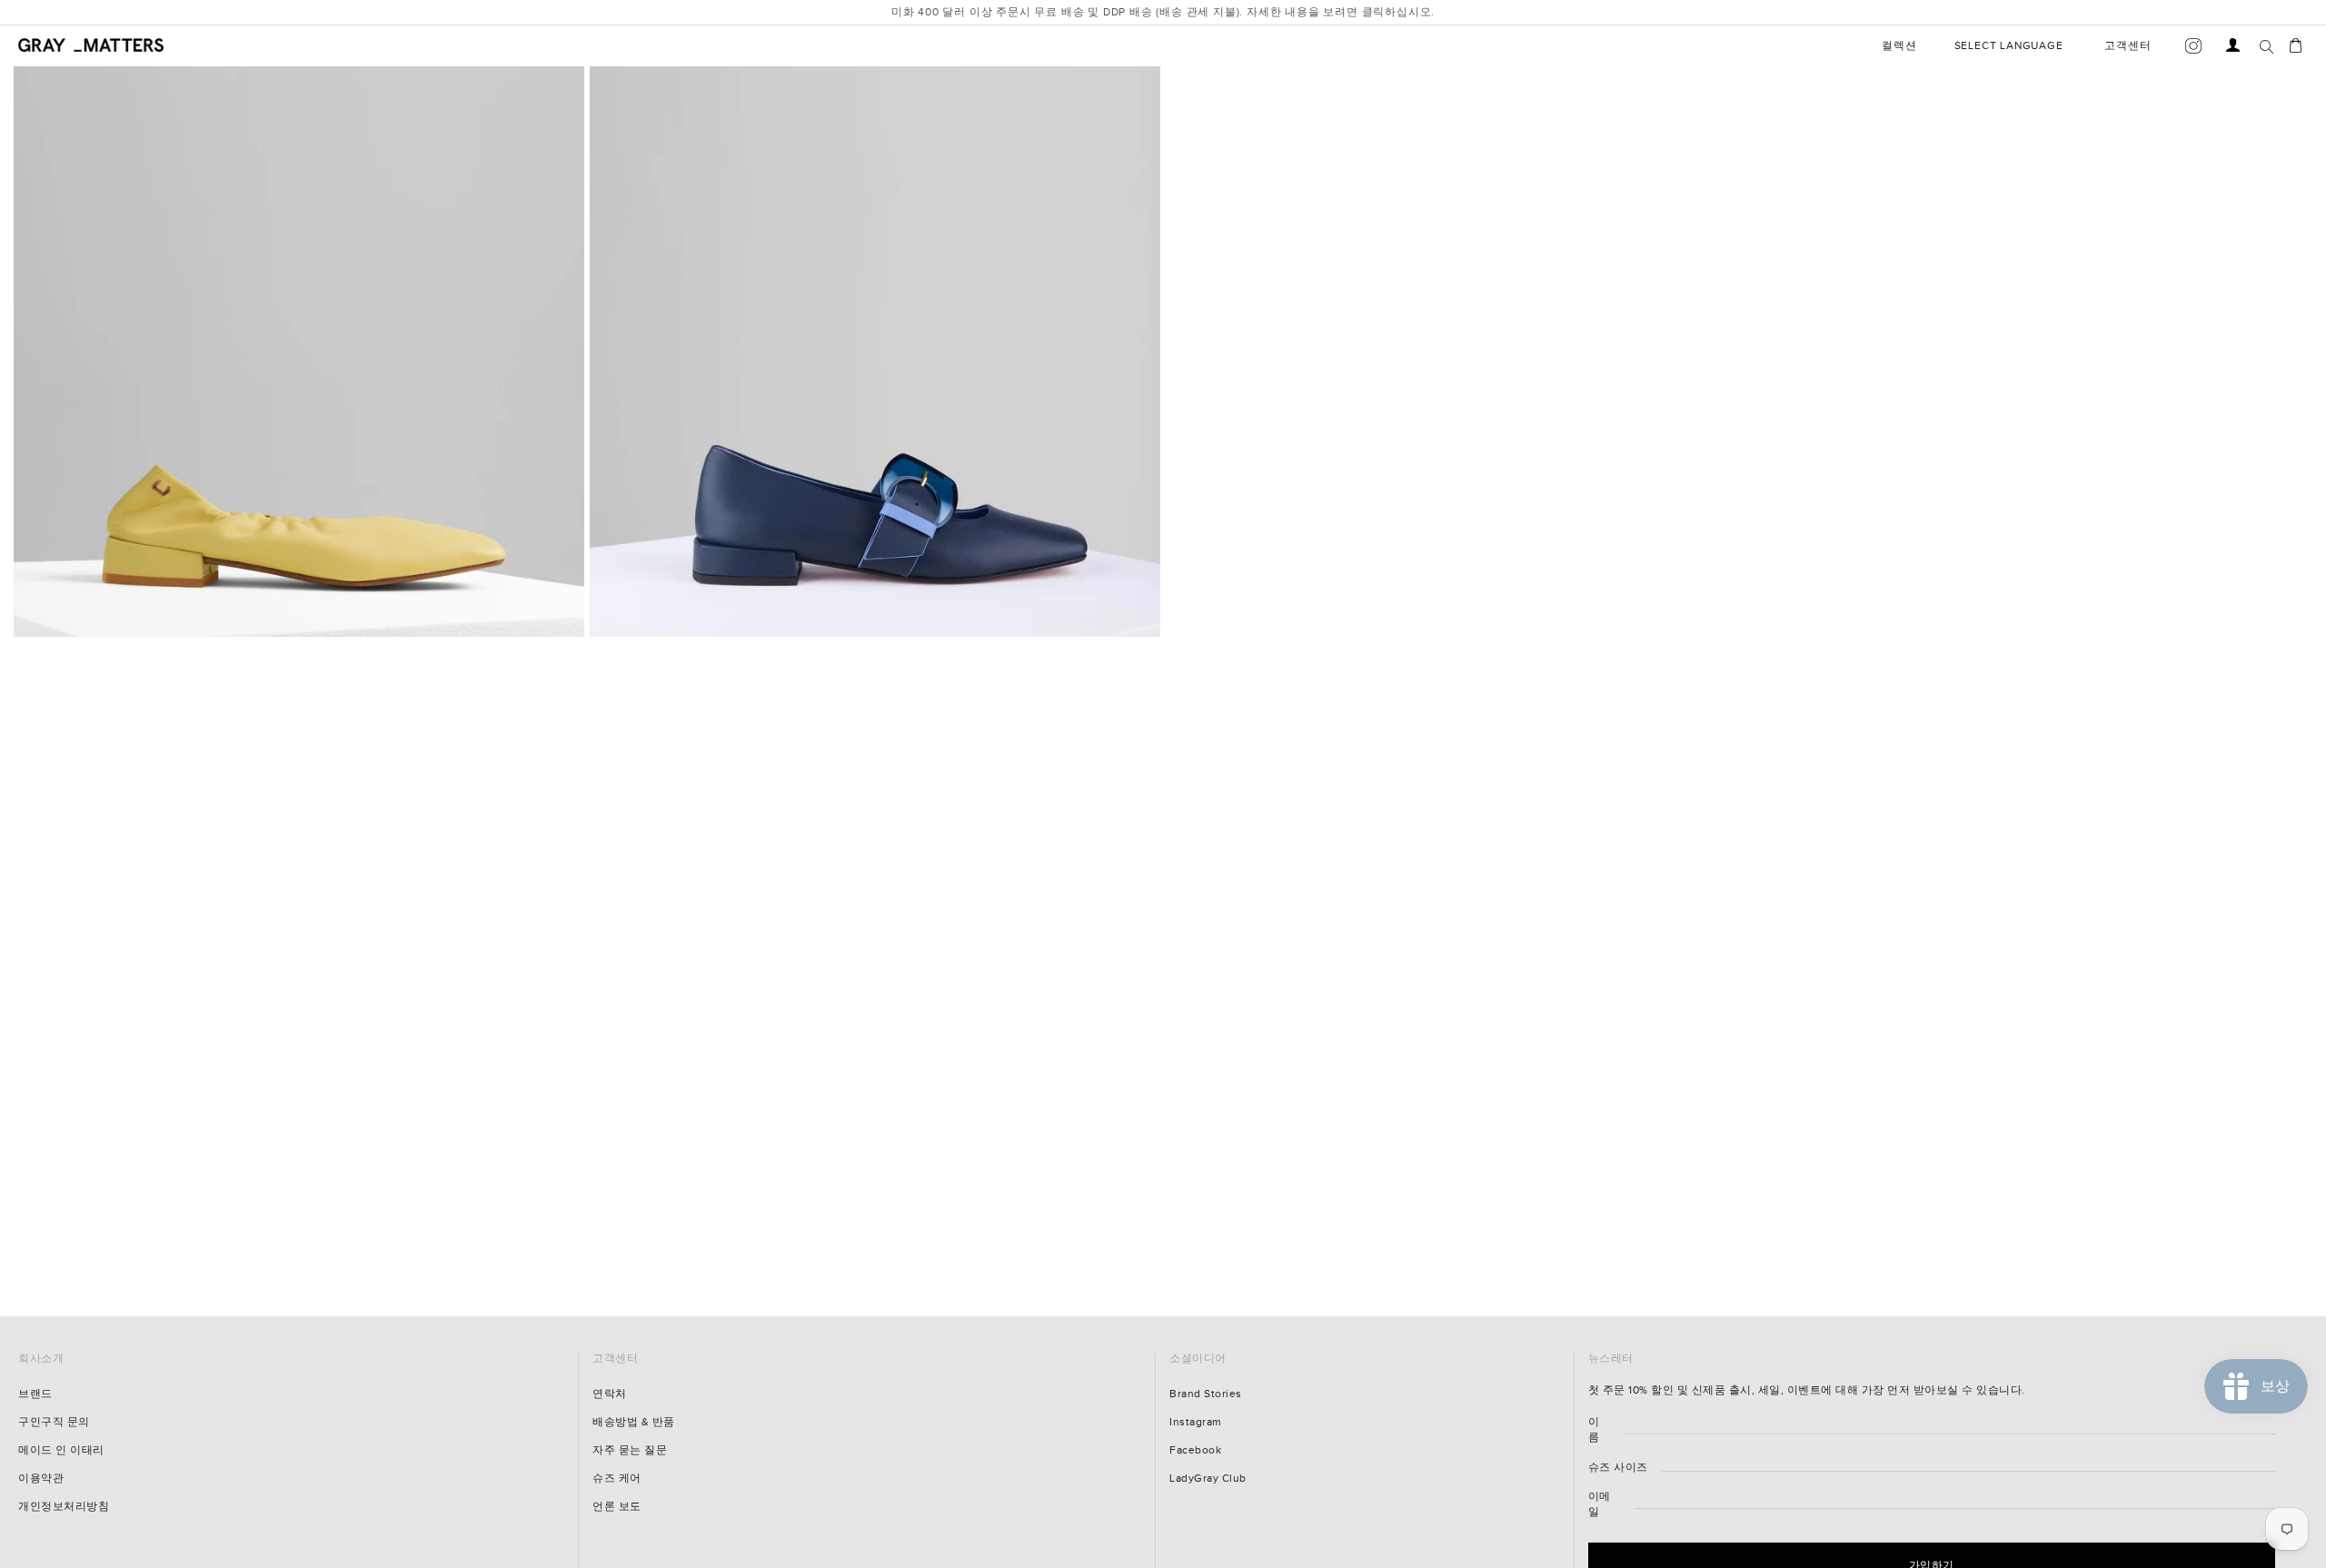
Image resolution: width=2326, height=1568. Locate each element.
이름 (1594, 1430)
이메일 (1600, 1504)
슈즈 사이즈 (1618, 1468)
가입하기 (2166, 1517)
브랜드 (35, 1394)
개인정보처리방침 (64, 1507)
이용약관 (41, 1479)
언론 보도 (617, 1507)
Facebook (1195, 1450)
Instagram (1196, 1422)
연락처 (610, 1394)
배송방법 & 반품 (634, 1422)
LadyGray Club (1208, 1479)
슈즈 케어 (617, 1479)
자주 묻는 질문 (630, 1450)
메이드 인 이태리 (61, 1450)
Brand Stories (1206, 1394)
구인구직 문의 (54, 1422)
